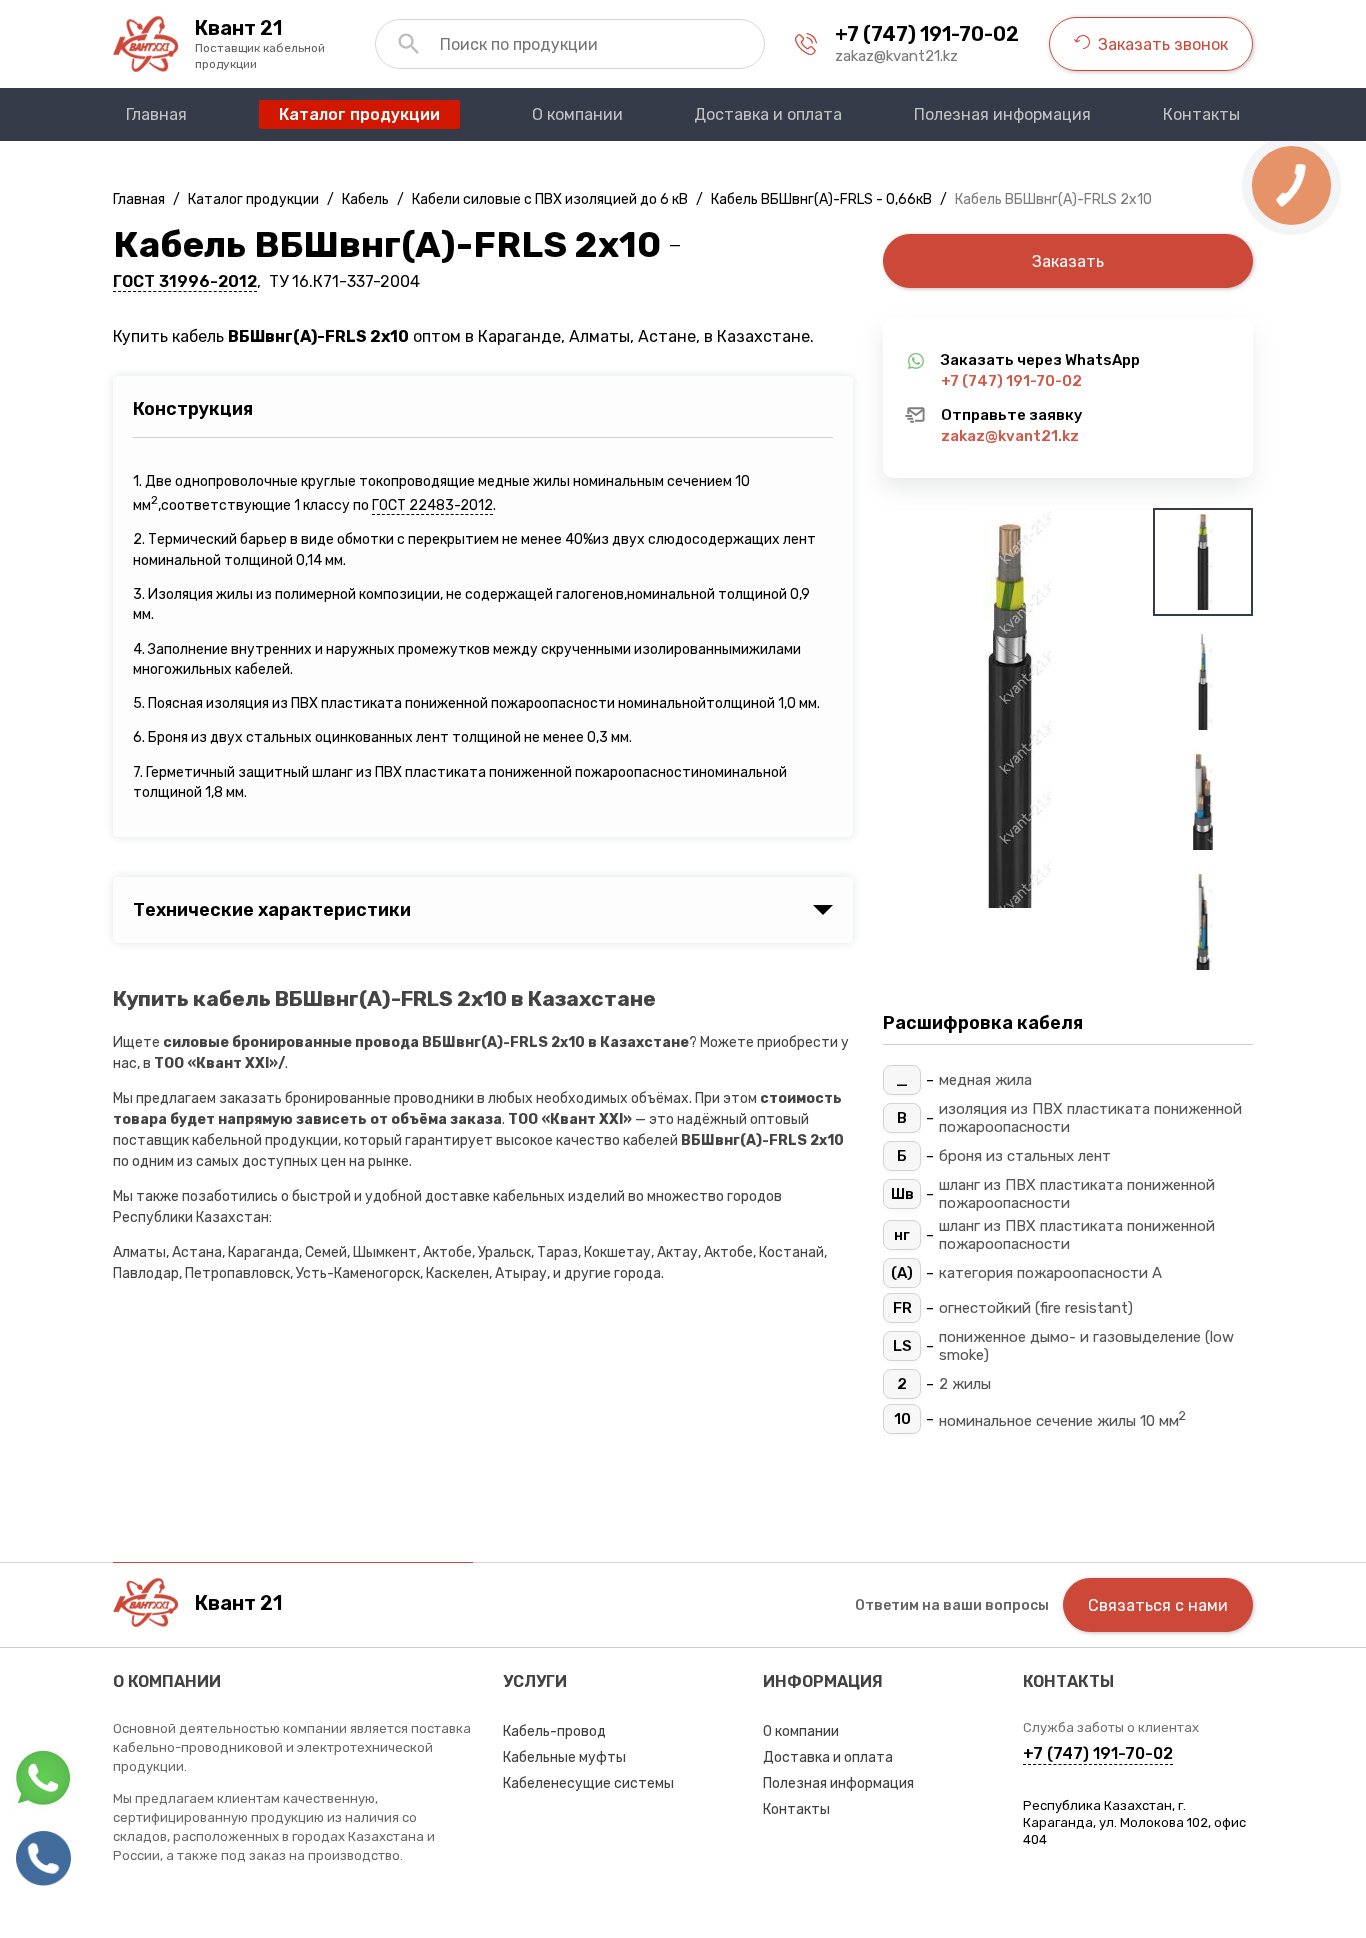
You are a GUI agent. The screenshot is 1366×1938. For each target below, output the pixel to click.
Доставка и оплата (828, 1757)
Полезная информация (838, 1783)
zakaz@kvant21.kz (896, 56)
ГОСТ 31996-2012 (185, 281)
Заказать (1068, 261)
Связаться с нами (1158, 1605)
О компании (801, 1731)
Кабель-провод (554, 1731)
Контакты (796, 1809)
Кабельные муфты (564, 1757)
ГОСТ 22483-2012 (432, 505)
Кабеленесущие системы (588, 1783)
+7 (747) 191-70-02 (927, 34)
